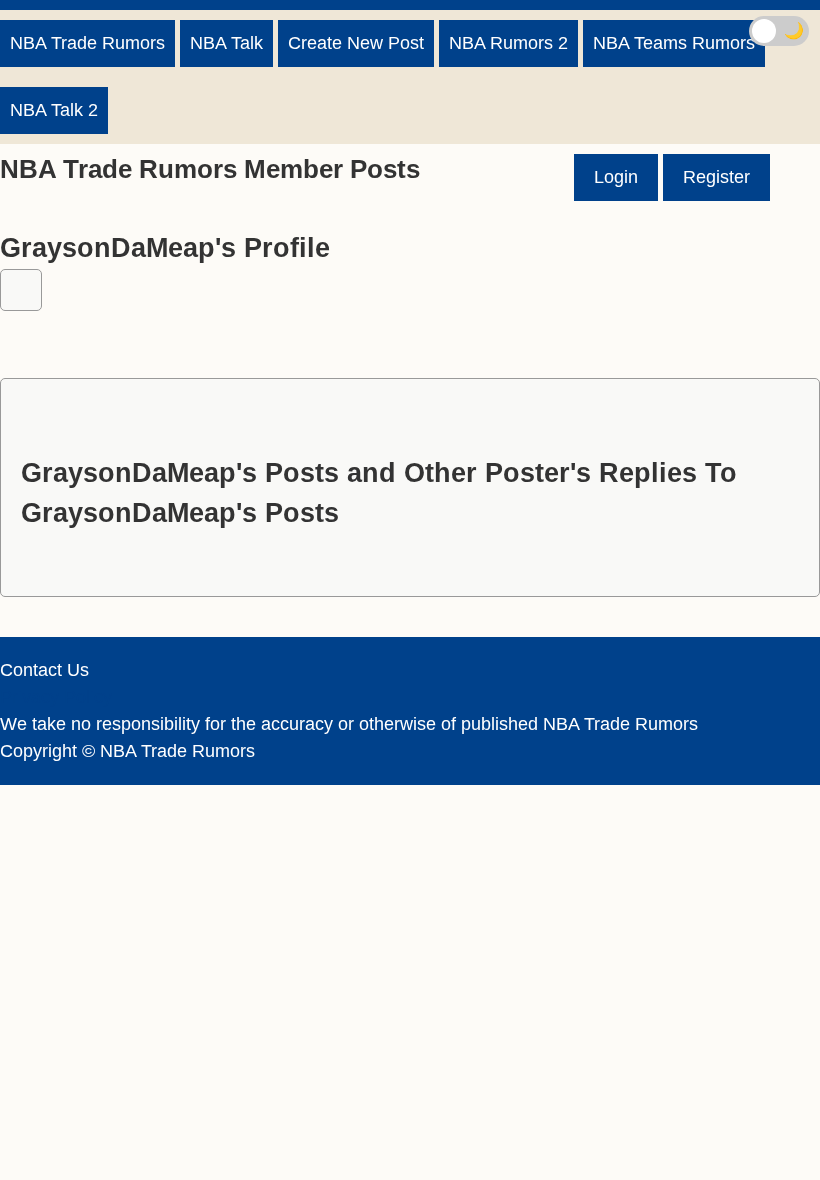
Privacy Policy (56, 697)
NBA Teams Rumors (674, 43)
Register (716, 177)
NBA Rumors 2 (508, 43)
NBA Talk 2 (54, 110)
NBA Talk (226, 43)
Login (616, 177)
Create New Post (356, 43)
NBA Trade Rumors (87, 43)
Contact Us (44, 670)
